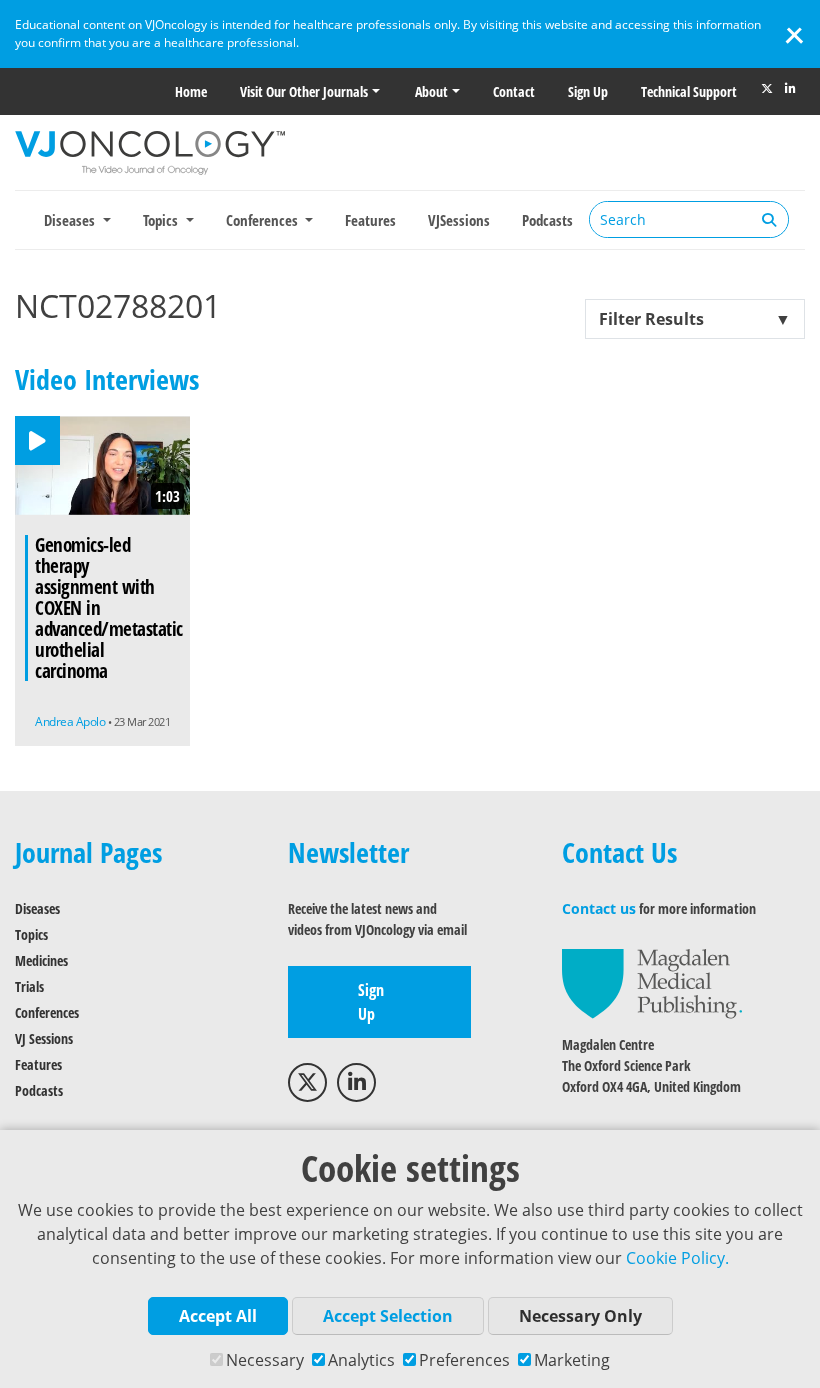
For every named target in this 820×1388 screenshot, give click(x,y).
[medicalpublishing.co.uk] (652, 982)
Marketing (572, 1360)
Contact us (599, 908)
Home (191, 91)
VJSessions (459, 220)
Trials (29, 986)
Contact (514, 91)
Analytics (361, 1360)
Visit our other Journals (304, 91)
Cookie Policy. (677, 1258)
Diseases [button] (71, 220)
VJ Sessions (44, 1038)
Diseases (37, 908)
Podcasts (547, 220)
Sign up (588, 91)
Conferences (47, 1012)
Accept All (218, 1316)
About (431, 91)
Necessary (265, 1360)
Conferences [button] (264, 220)
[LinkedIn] (790, 89)
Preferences (464, 1360)
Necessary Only (580, 1316)
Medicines (41, 960)
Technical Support (689, 91)
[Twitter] (767, 89)
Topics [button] (162, 220)
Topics (31, 934)
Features (370, 220)
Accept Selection (388, 1316)
